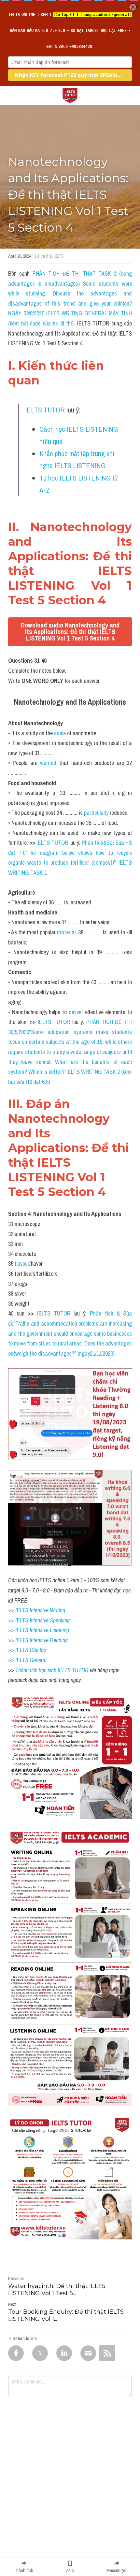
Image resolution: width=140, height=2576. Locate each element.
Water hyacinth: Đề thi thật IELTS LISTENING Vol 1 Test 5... (57, 2290)
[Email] (88, 2353)
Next (12, 2304)
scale (61, 733)
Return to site (25, 2339)
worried (49, 763)
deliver (77, 1012)
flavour (22, 1264)
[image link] (70, 95)
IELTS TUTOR (45, 410)
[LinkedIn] (64, 2353)
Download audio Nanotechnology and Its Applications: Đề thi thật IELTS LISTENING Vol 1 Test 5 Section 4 (70, 632)
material (66, 932)
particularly (97, 813)
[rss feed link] (107, 2353)
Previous (16, 2279)
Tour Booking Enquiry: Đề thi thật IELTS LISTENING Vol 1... (66, 2316)
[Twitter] (40, 2353)
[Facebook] (16, 2353)
